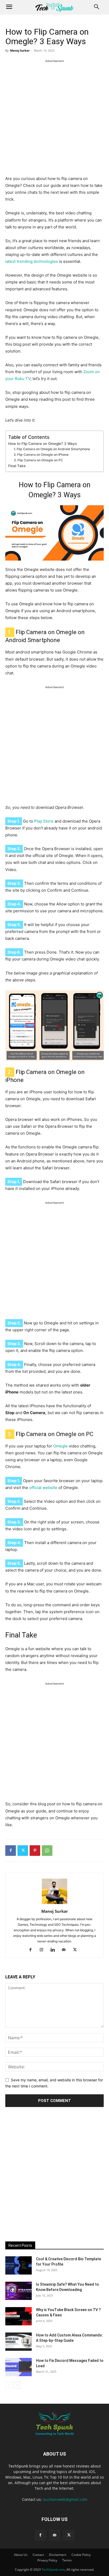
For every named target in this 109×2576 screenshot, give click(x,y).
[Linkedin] (55, 1950)
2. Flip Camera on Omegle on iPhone (41, 455)
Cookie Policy (81, 2555)
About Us (21, 2555)
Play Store (44, 821)
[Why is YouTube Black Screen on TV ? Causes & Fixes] (19, 2316)
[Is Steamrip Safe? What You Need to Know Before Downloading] (19, 2291)
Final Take (17, 466)
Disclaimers (58, 2555)
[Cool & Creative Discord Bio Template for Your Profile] (19, 2265)
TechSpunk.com (53, 2570)
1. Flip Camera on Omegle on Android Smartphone (52, 449)
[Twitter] (23, 1851)
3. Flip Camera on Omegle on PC (38, 460)
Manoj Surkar (20, 50)
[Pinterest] (35, 1851)
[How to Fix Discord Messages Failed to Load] (19, 2367)
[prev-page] (9, 2385)
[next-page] (17, 2385)
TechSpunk (18, 2466)
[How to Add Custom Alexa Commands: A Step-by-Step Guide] (19, 2342)
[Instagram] (44, 1950)
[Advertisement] (54, 119)
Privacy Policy (47, 2560)
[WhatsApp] (47, 1851)
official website (43, 1488)
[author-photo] (54, 1904)
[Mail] (66, 1950)
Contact (38, 2555)
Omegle (60, 1446)
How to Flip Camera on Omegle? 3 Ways (42, 444)
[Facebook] (11, 1851)
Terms (67, 2560)
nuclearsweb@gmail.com (65, 2499)
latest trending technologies (32, 261)
